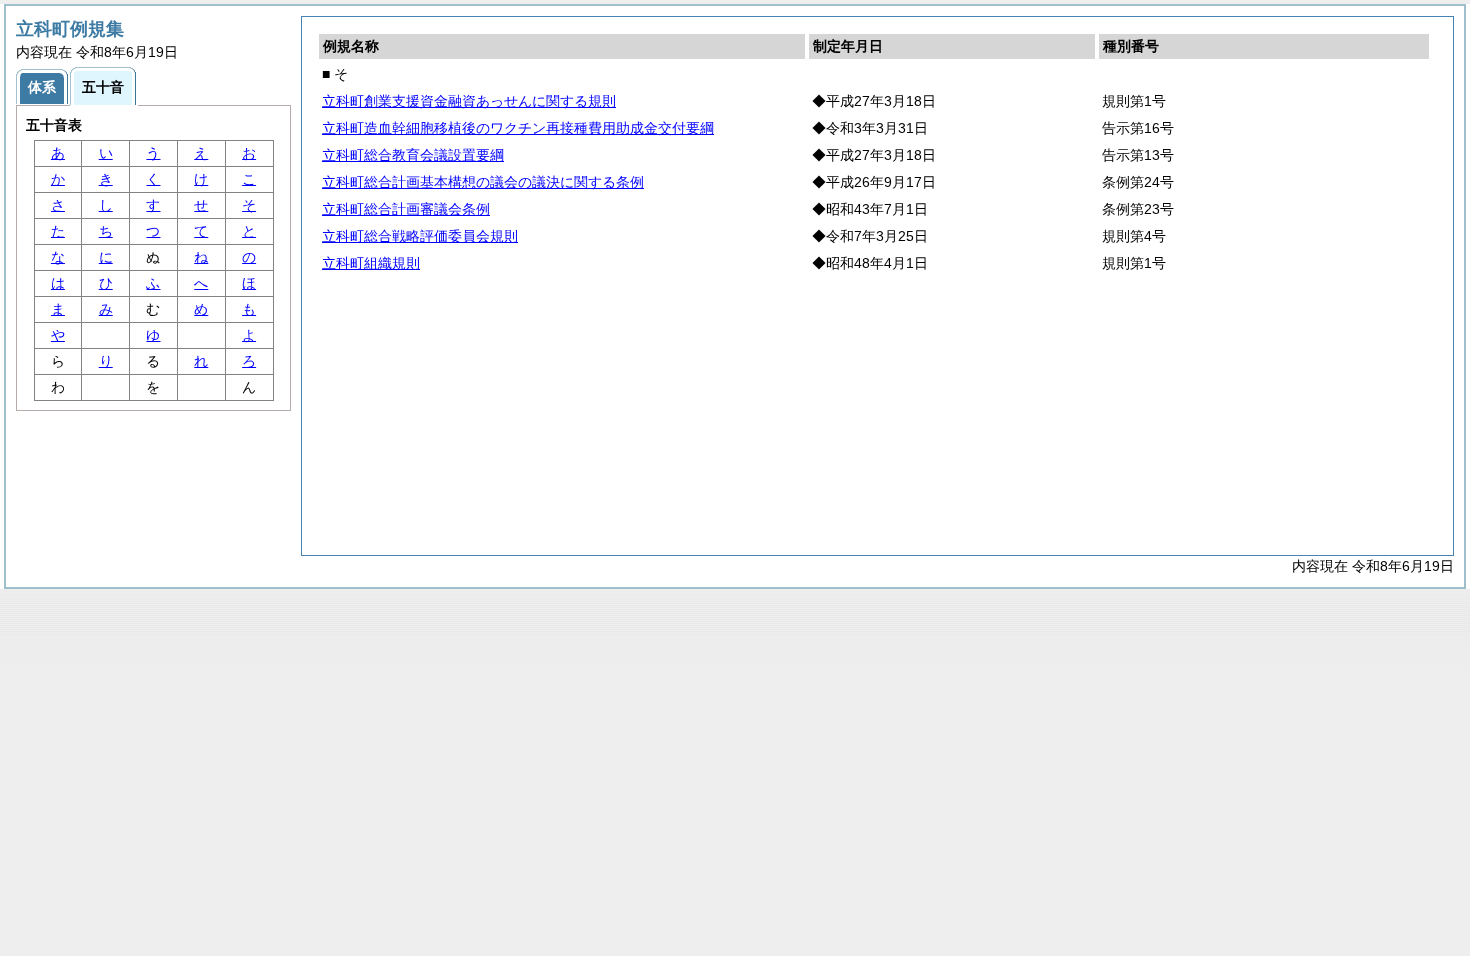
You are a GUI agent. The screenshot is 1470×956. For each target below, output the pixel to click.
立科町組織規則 (371, 263)
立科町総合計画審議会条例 (406, 209)
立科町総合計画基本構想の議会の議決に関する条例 (483, 182)
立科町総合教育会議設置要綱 (413, 155)
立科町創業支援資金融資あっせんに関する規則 (469, 101)
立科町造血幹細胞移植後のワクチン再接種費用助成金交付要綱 (518, 128)
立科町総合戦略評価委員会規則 (420, 236)
